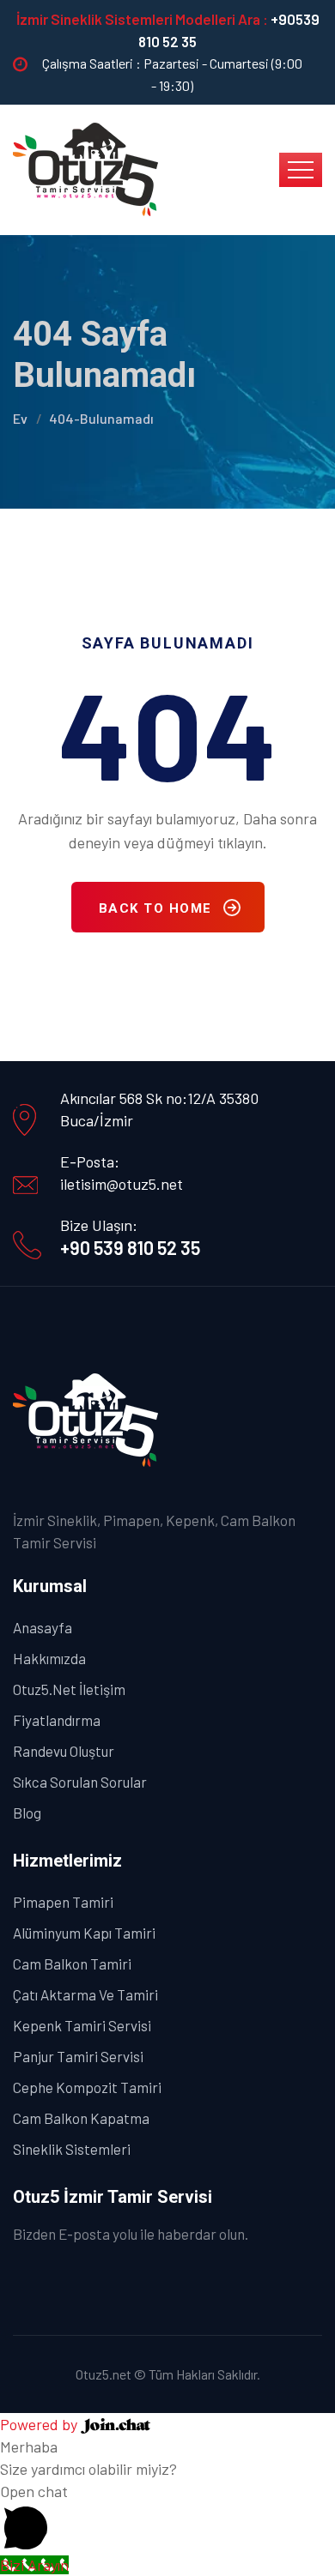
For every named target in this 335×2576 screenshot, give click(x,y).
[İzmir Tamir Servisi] (86, 168)
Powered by (40, 2424)
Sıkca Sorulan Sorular (80, 1782)
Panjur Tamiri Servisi (78, 2056)
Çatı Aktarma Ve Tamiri (85, 1994)
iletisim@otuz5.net (122, 1184)
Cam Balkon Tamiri (72, 1964)
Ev (20, 418)
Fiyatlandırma (57, 1720)
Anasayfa (43, 1627)
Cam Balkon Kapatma (81, 2118)
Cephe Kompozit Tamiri (87, 2087)
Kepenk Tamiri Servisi (82, 2025)
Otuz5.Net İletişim (69, 1689)
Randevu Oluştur (64, 1751)
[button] (167, 2517)
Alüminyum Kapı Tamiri (84, 1933)
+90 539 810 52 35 (130, 1247)
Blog (27, 1813)
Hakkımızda (49, 1658)
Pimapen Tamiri (63, 1902)
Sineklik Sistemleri (72, 2149)
